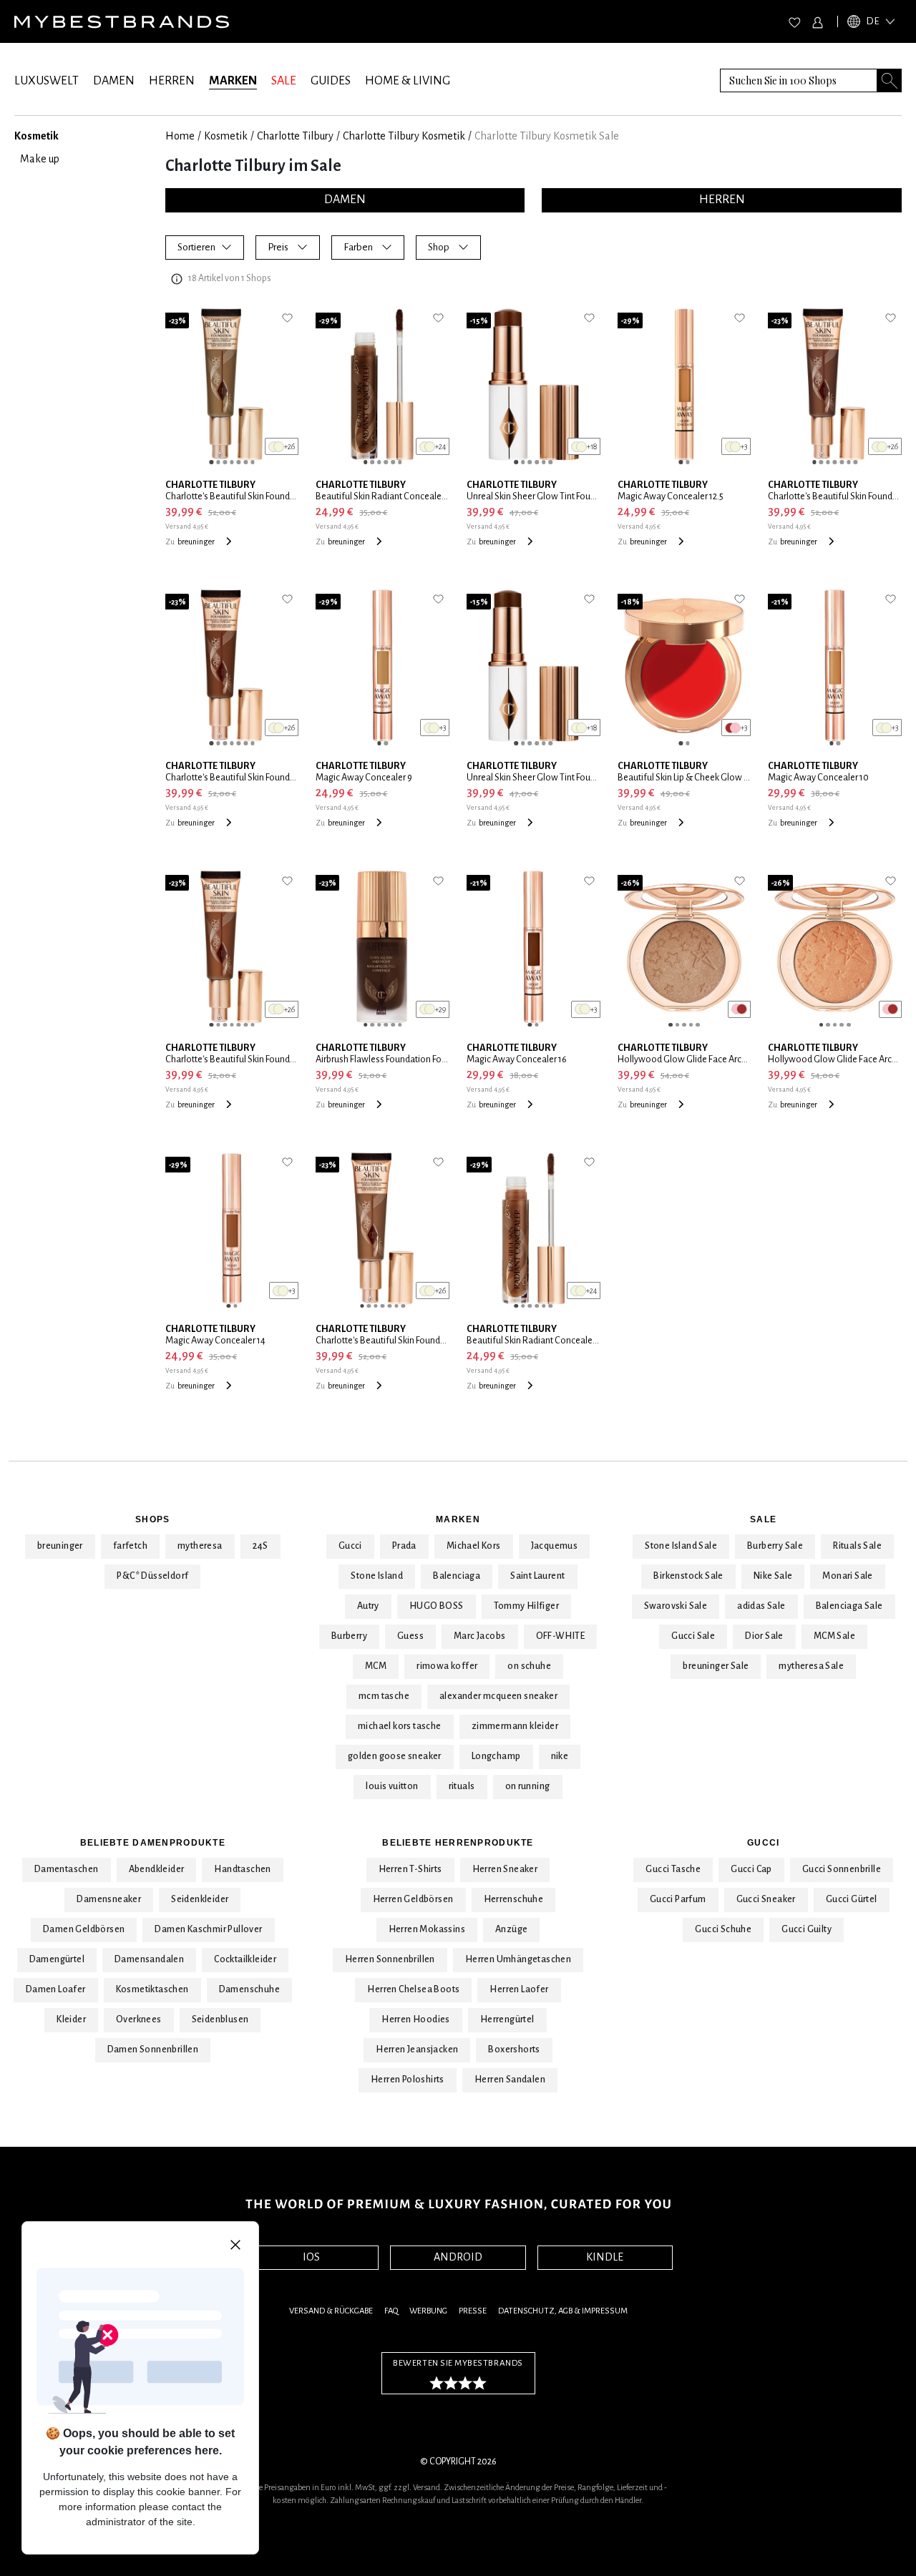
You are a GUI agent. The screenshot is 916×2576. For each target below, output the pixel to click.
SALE (284, 81)
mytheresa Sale (811, 1666)
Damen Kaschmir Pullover (208, 1929)
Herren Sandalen (510, 2080)
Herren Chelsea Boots (413, 1989)
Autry (368, 1606)
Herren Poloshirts (408, 2080)
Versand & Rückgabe (331, 2311)
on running (528, 1786)
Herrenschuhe (514, 1899)
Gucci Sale (693, 1636)
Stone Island (377, 1576)
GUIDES (331, 81)
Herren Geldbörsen (413, 1899)
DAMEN (114, 81)
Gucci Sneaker (766, 1899)
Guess (410, 1636)
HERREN (172, 81)
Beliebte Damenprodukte (153, 1843)
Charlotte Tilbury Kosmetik (404, 136)
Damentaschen (67, 1869)
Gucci (350, 1546)
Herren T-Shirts (410, 1869)
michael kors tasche (400, 1726)
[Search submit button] (890, 80)
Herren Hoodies (416, 2019)
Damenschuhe (249, 1989)
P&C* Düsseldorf (152, 1576)
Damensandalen (149, 1959)
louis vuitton (392, 1786)
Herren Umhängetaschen (518, 1959)
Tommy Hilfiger (527, 1606)
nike (560, 1756)
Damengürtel (57, 1959)
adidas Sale (761, 1606)
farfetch (130, 1546)
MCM (376, 1666)
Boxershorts (514, 2049)
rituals (462, 1786)
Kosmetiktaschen (152, 1989)
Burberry (349, 1636)
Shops (152, 1519)
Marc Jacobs (479, 1636)
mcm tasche (384, 1696)
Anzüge (511, 1929)
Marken (458, 1519)
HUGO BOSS (437, 1606)
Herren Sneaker (505, 1869)
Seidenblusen (220, 2019)
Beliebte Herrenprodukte (458, 1843)
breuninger (60, 1546)
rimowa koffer (447, 1666)
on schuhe (529, 1666)
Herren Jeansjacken (417, 2049)
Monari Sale (847, 1576)
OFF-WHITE (561, 1636)
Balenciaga (457, 1576)
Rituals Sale (857, 1546)
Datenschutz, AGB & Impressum (563, 2311)
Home (180, 136)
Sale (763, 1519)
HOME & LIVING (408, 81)
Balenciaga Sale (849, 1606)
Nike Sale (773, 1576)
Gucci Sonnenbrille (842, 1869)
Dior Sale (764, 1636)
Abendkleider (157, 1869)
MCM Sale (834, 1636)
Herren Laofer (519, 1989)
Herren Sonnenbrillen (390, 1959)
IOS (311, 2257)
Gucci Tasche (673, 1869)
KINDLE (605, 2257)
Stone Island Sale (681, 1546)
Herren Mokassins (427, 1929)
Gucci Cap (751, 1869)
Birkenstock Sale (688, 1576)
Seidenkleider (200, 1899)
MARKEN (233, 81)
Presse (473, 2311)
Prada (404, 1546)
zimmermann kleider (515, 1726)
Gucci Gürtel (852, 1899)
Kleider (71, 2019)
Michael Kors (474, 1546)
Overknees (139, 2019)
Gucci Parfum (678, 1899)
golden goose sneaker (395, 1756)
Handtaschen (242, 1869)
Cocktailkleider (245, 1959)
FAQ (391, 2311)
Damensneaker (109, 1899)
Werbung (428, 2311)
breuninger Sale (716, 1666)
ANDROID (458, 2257)
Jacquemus (555, 1546)
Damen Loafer (56, 1989)
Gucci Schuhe (723, 1929)
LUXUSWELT (47, 81)
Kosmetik (226, 136)
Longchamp (496, 1756)
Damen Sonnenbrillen (153, 2049)
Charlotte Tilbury (295, 136)
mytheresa (200, 1546)
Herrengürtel (507, 2019)
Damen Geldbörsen (84, 1929)
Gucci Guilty (807, 1929)
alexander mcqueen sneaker (498, 1696)
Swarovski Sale (676, 1606)
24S (260, 1546)
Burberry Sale (775, 1546)
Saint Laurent (537, 1576)
